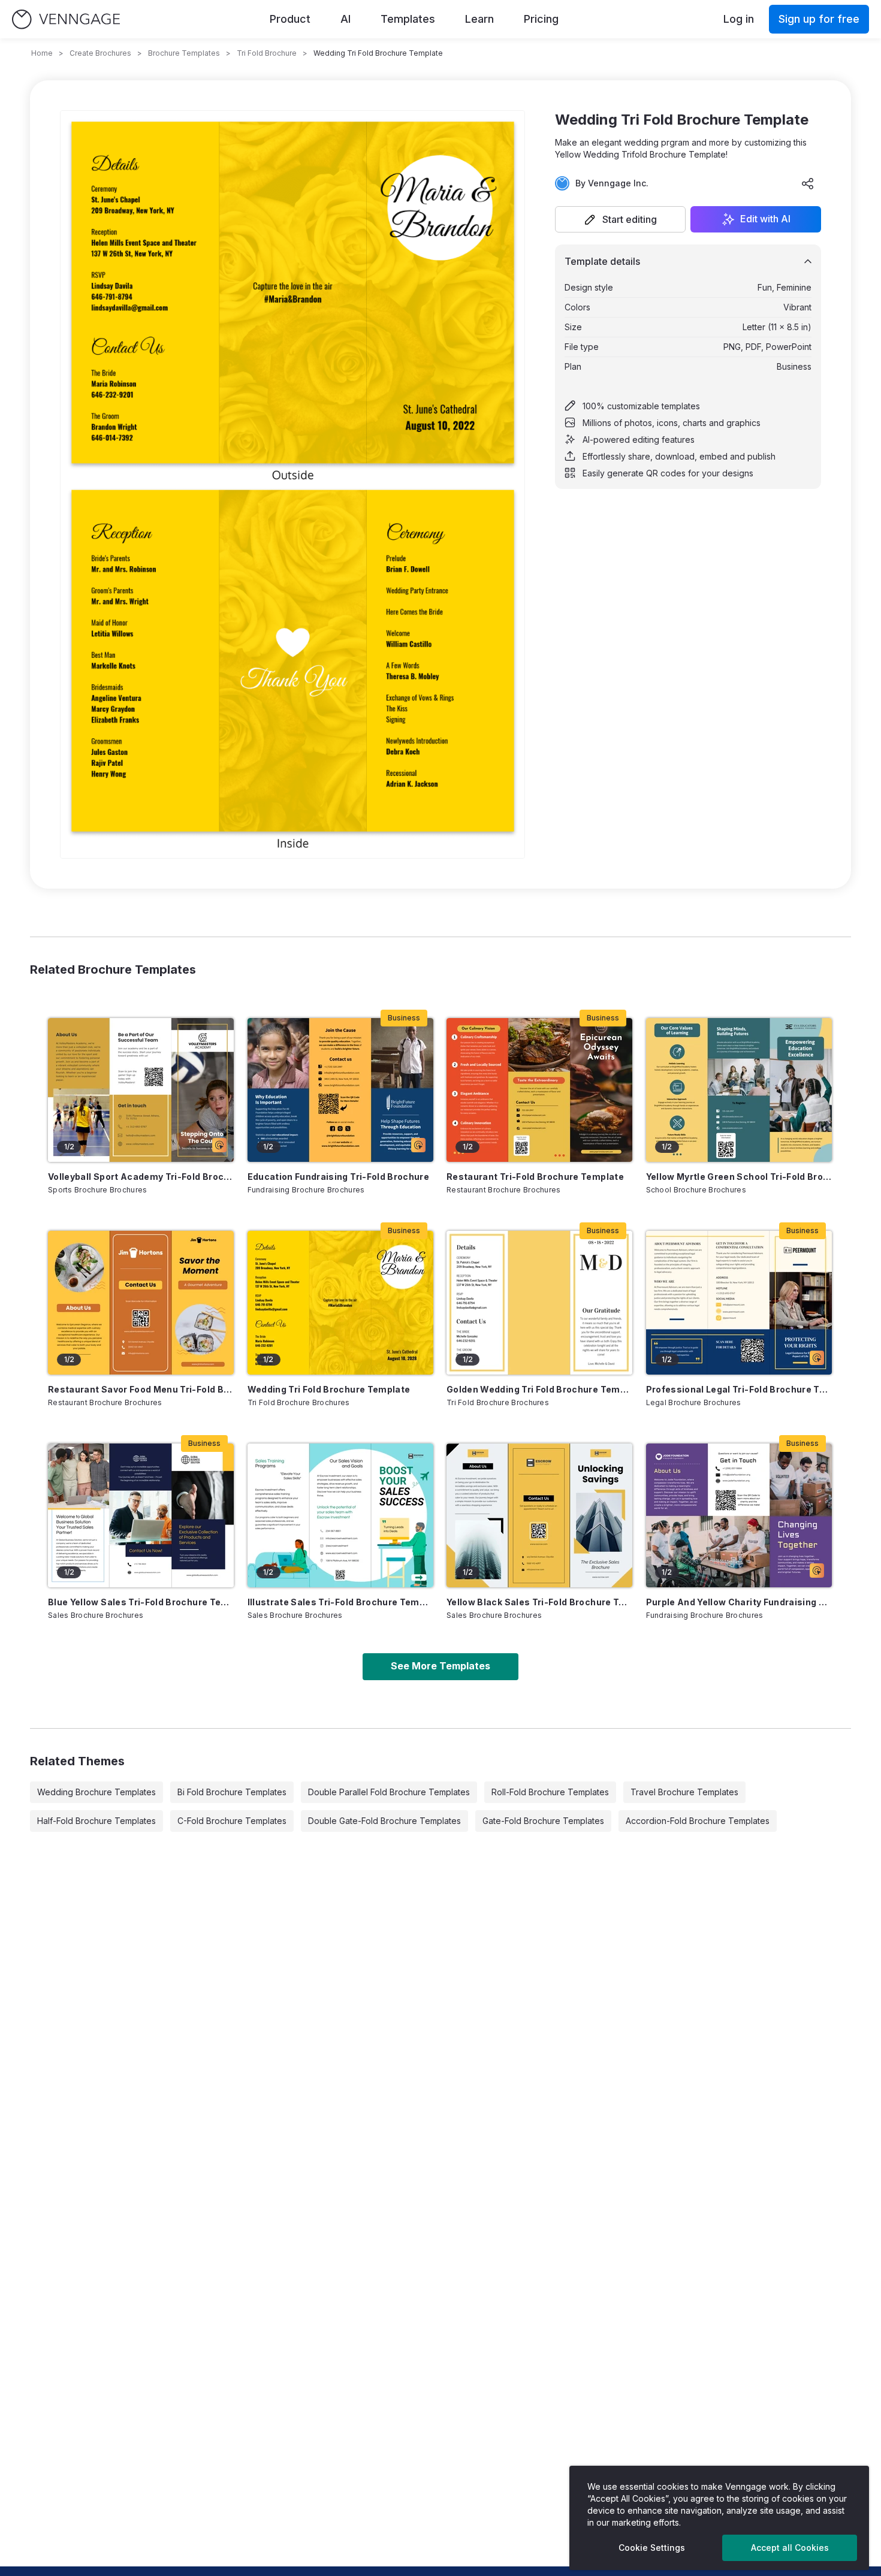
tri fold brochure (267, 53)
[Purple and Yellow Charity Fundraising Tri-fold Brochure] (739, 1515)
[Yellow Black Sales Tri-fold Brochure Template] (539, 1515)
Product (290, 19)
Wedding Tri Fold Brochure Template (329, 1389)
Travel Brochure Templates (684, 1792)
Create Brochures (100, 53)
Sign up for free (819, 19)
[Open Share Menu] (808, 183)
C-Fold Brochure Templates (232, 1821)
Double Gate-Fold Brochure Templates (384, 1821)
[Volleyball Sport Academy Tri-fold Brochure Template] (141, 1090)
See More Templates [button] (441, 1666)
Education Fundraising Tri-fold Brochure (339, 1177)
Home (42, 53)
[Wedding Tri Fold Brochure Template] (340, 1303)
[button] (620, 219)
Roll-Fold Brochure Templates (550, 1792)
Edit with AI (765, 219)
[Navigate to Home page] (66, 19)
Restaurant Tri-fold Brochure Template (535, 1177)
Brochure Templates (184, 53)
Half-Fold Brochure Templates (96, 1821)
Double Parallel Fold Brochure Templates (389, 1792)
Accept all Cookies (790, 2548)
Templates (408, 19)
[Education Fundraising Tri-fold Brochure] (340, 1090)
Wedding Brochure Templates (96, 1792)
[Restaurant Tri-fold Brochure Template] (539, 1090)
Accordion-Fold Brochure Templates (698, 1821)
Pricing (541, 19)
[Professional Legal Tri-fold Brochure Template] (739, 1303)
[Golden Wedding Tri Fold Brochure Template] (539, 1303)
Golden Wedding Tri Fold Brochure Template (539, 1389)
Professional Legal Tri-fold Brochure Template (739, 1389)
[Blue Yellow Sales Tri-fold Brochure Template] (141, 1515)
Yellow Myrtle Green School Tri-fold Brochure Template (739, 1177)
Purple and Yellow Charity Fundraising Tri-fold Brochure (739, 1602)
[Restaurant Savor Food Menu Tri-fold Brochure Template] (141, 1303)
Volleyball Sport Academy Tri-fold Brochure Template (141, 1177)
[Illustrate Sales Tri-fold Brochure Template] (340, 1515)
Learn (479, 19)
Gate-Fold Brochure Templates (543, 1821)
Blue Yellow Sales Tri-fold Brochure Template (141, 1602)
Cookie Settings (652, 2548)
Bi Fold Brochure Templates (232, 1792)
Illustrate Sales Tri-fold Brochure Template (340, 1602)
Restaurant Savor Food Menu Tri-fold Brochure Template (141, 1389)
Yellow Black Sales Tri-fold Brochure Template (539, 1602)
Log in (739, 19)
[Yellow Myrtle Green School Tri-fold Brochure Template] (739, 1090)
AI (346, 19)
